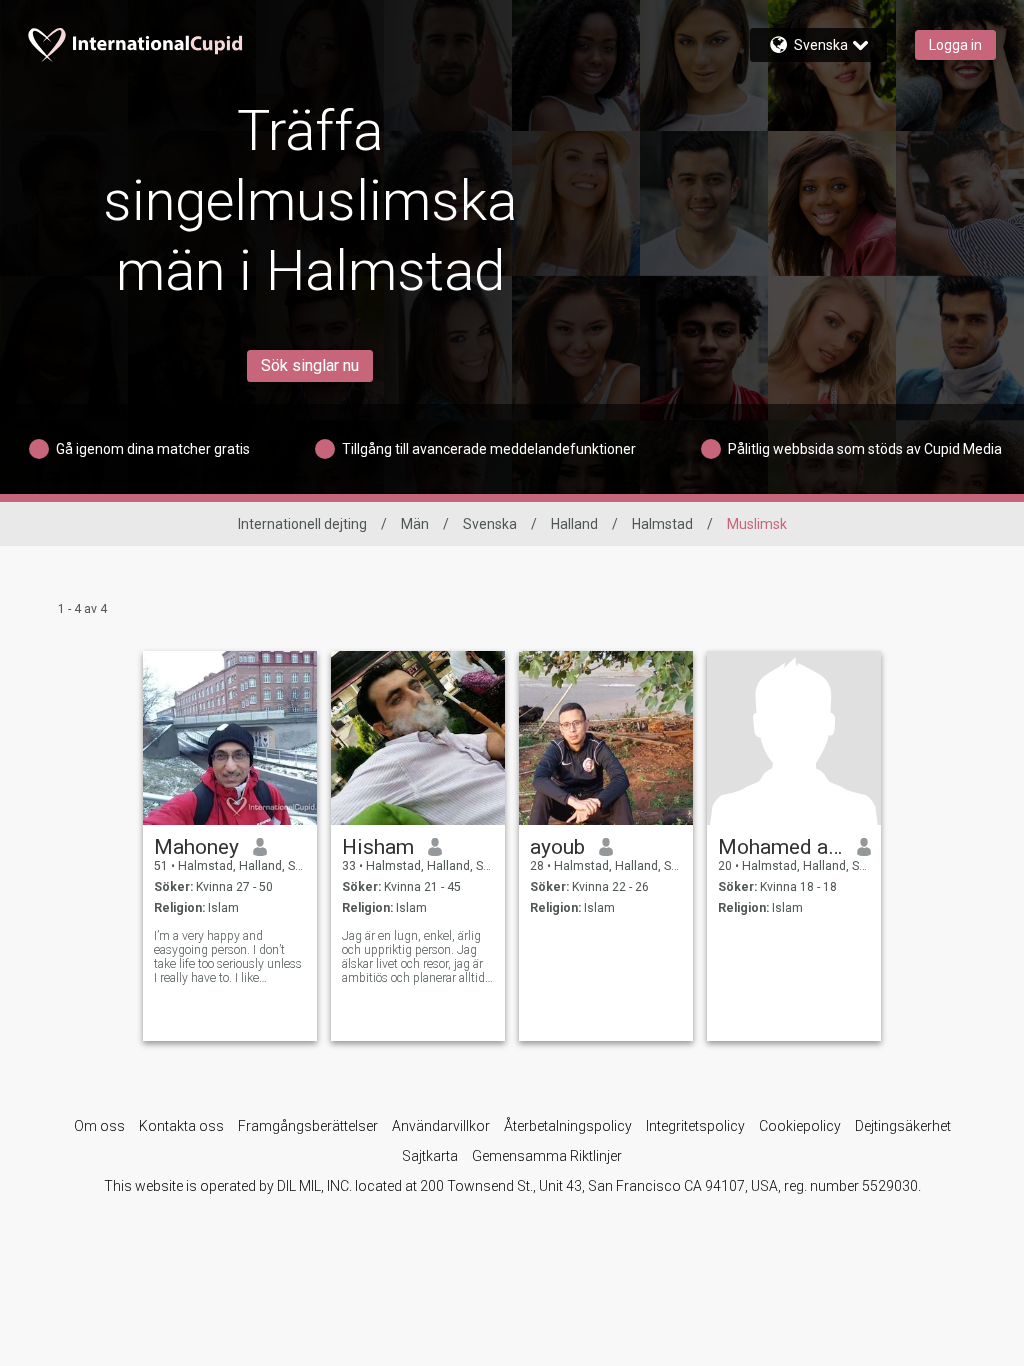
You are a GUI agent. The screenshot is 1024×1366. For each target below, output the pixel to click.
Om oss (99, 1126)
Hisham (378, 847)
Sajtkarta (430, 1156)
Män (415, 524)
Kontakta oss (181, 1126)
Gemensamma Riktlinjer (547, 1156)
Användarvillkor (441, 1126)
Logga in (955, 45)
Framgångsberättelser (308, 1126)
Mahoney (196, 847)
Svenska (490, 524)
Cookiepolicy (800, 1126)
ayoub (557, 847)
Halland (574, 524)
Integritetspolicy (695, 1126)
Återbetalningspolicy (568, 1126)
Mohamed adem (780, 847)
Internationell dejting (302, 524)
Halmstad (662, 524)
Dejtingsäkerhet (903, 1126)
